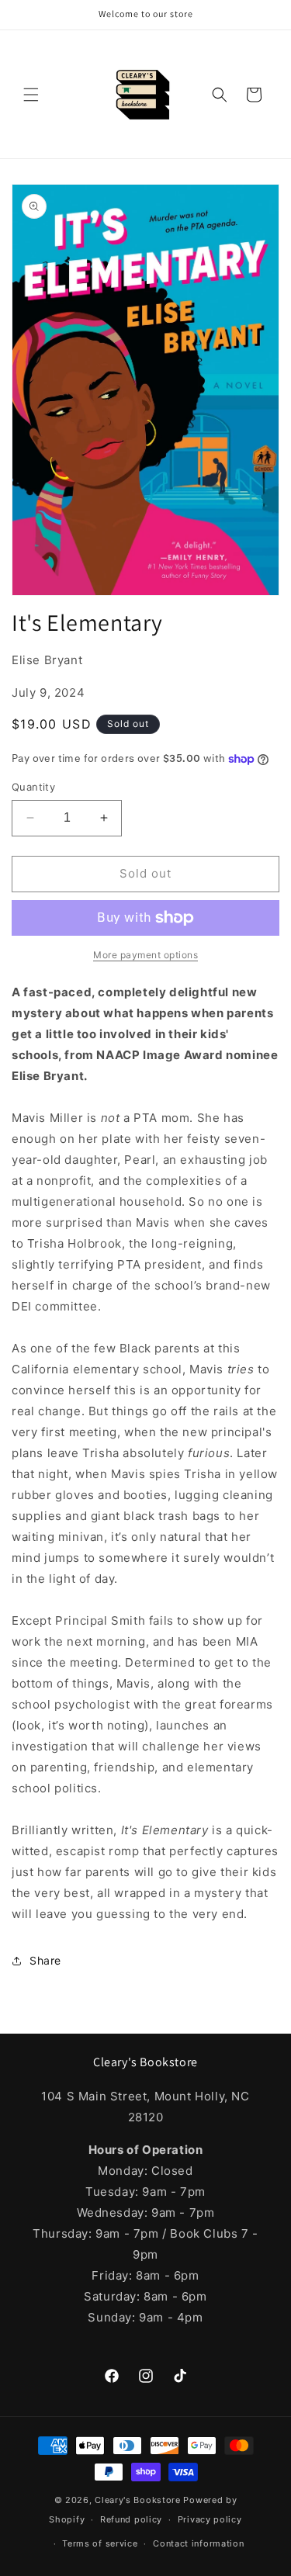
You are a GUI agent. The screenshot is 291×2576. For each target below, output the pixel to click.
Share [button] (45, 1960)
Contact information (198, 2543)
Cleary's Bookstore (138, 2500)
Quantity (33, 787)
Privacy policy (210, 2519)
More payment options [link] (145, 955)
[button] (31, 95)
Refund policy (131, 2519)
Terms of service (100, 2543)
